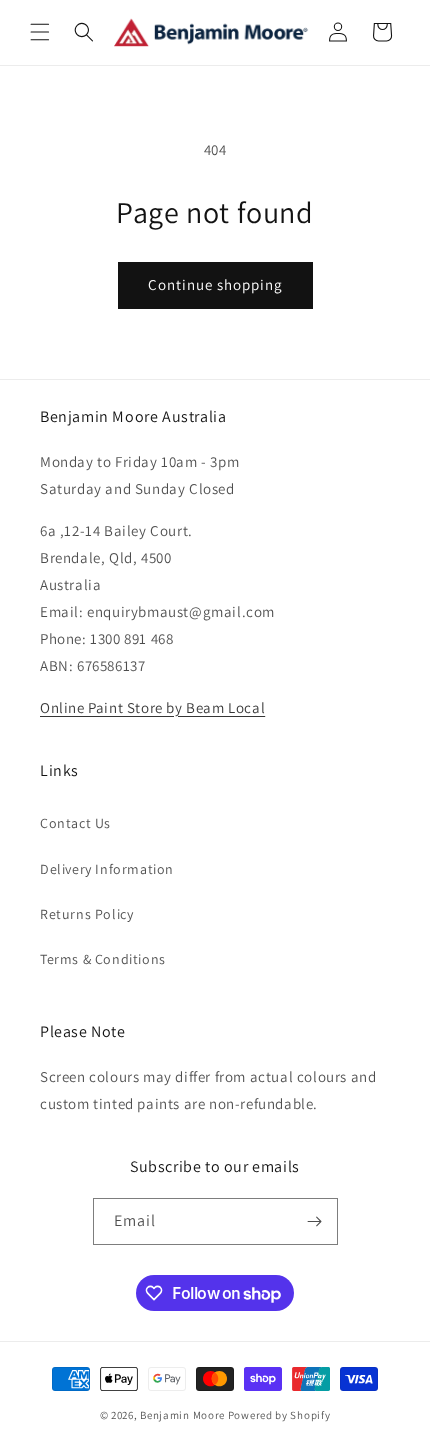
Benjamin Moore (182, 1415)
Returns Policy (86, 914)
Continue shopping (215, 284)
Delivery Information (107, 869)
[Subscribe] (315, 1221)
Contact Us (75, 823)
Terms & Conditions (103, 959)
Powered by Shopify (279, 1415)
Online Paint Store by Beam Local (152, 707)
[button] (40, 32)
